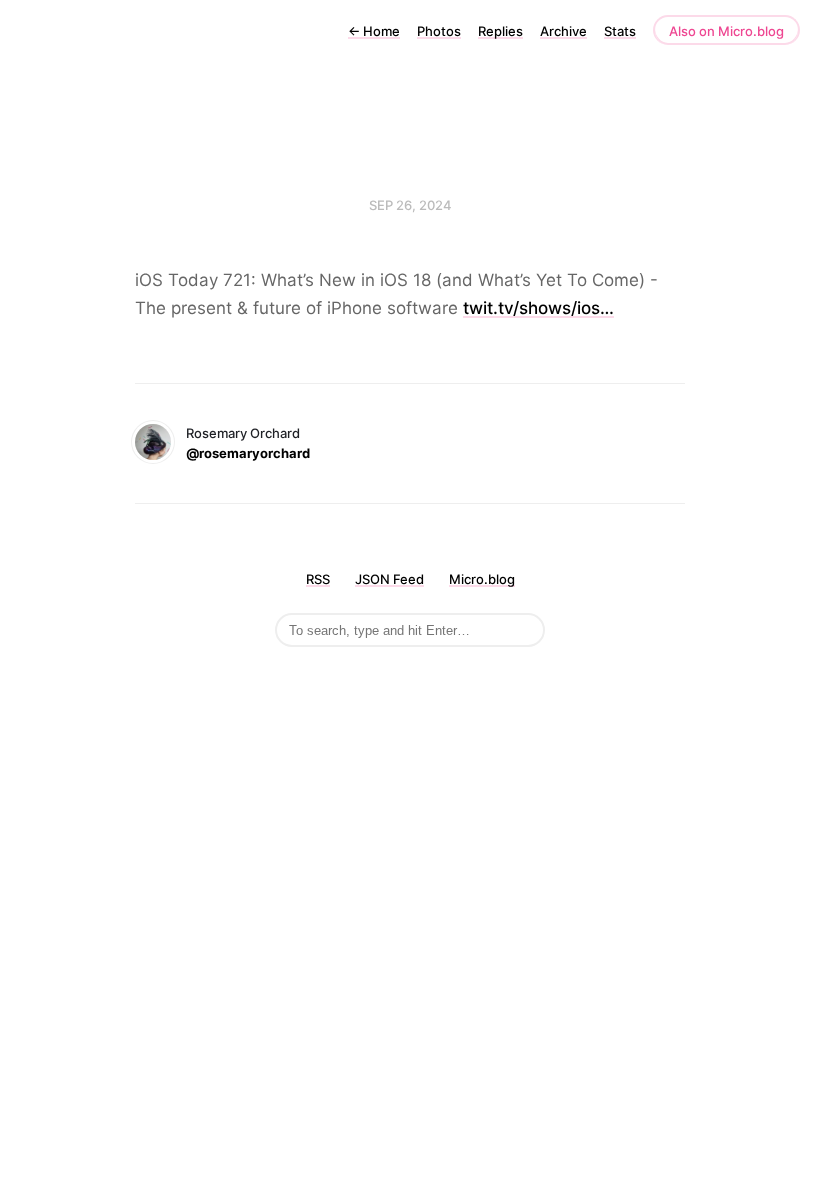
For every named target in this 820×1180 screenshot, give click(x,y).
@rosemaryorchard (248, 453)
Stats (620, 31)
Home (374, 31)
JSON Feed (389, 579)
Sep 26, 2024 (410, 205)
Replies (500, 31)
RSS (318, 579)
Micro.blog (482, 579)
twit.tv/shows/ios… (538, 308)
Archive (563, 31)
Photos (439, 31)
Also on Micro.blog (726, 31)
